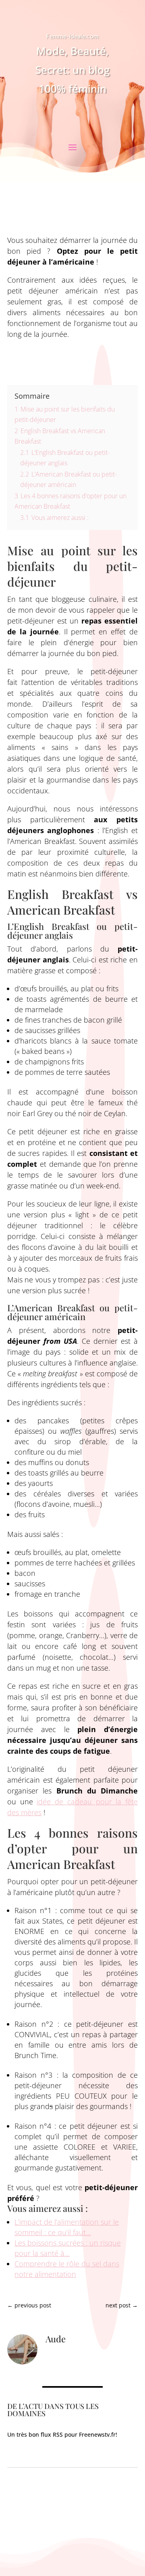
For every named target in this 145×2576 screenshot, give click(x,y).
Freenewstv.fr (97, 2434)
